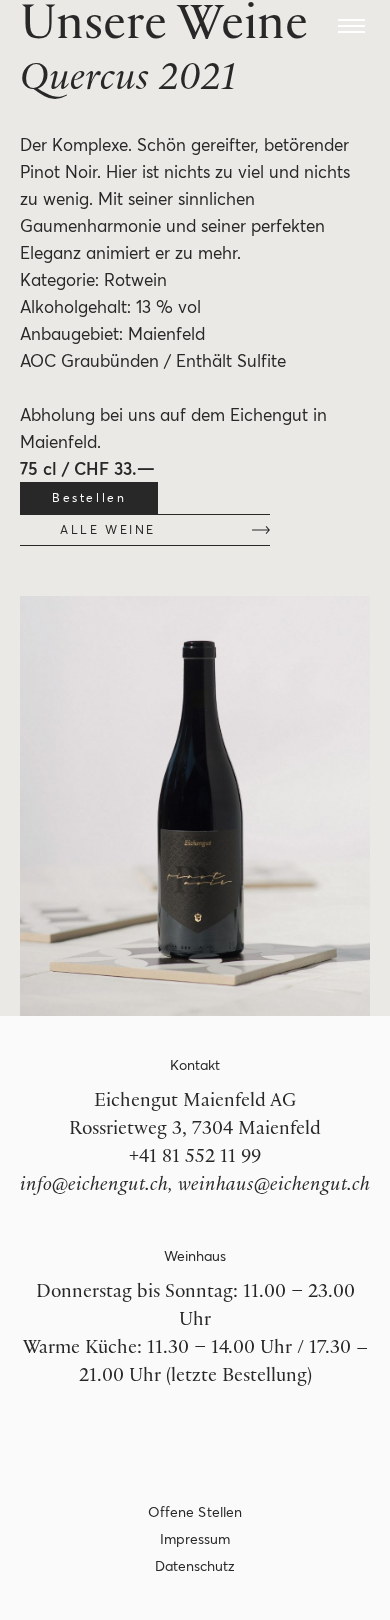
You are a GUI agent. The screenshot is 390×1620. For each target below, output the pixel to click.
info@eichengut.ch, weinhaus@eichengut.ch (195, 1187)
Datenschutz (195, 1566)
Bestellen (89, 497)
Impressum (195, 1539)
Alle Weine (108, 529)
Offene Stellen (195, 1512)
